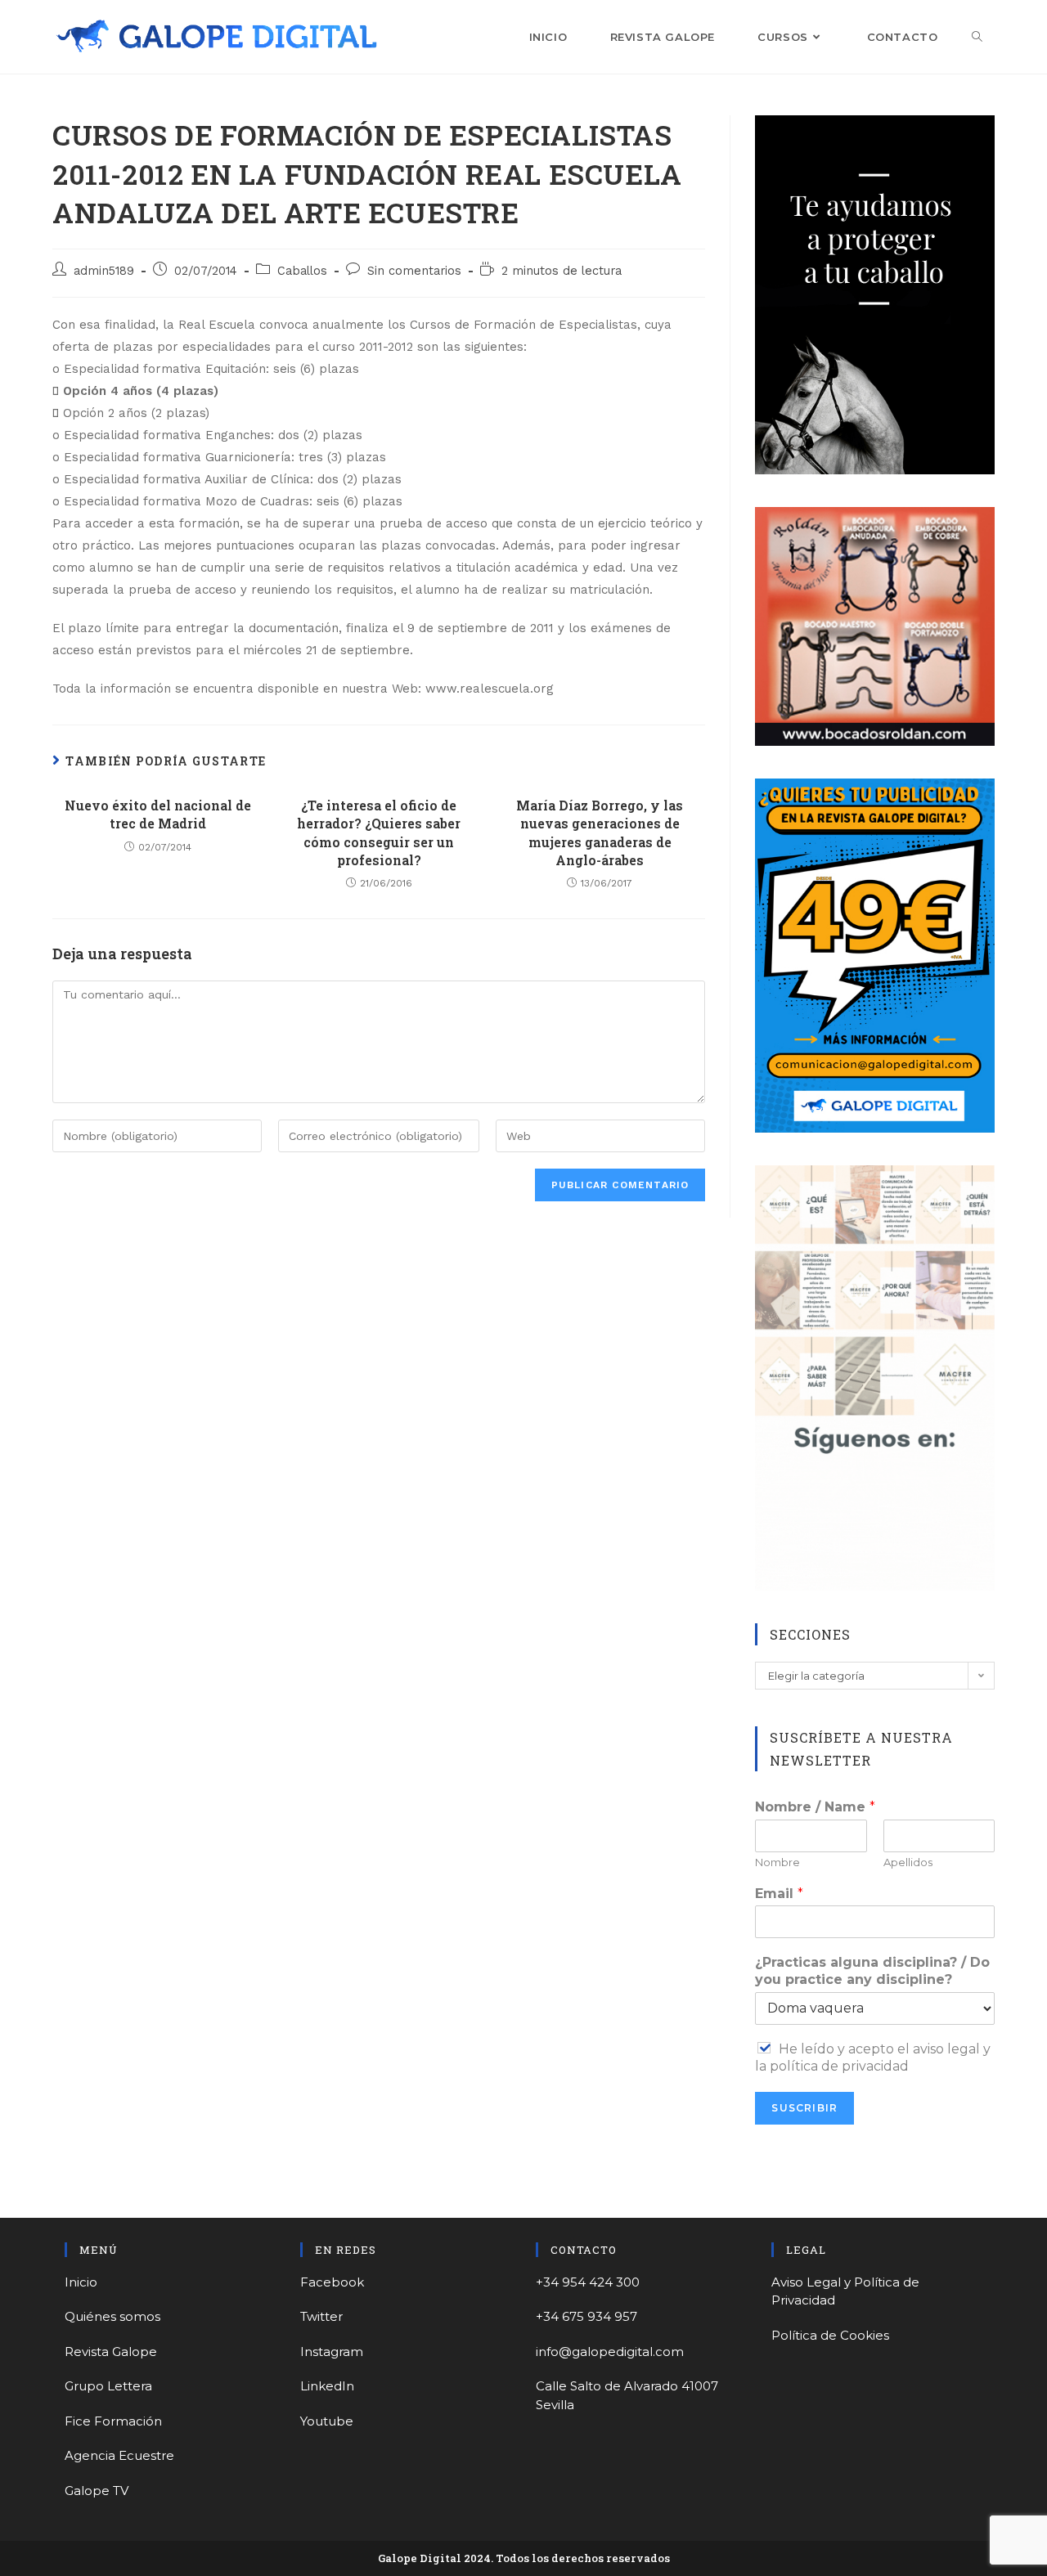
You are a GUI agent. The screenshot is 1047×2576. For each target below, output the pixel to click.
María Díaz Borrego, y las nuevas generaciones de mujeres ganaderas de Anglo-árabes (600, 832)
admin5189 (104, 271)
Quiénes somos (112, 2316)
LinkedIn (327, 2386)
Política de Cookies (830, 2335)
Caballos (302, 271)
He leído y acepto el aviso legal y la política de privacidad (873, 2058)
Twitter (321, 2316)
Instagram (332, 2352)
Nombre (777, 1862)
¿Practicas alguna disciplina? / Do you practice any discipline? (872, 1971)
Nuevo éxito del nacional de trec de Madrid (158, 814)
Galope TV (97, 2491)
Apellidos (908, 1862)
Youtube (327, 2421)
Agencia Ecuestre (119, 2455)
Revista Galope (111, 2352)
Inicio (81, 2282)
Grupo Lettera (108, 2386)
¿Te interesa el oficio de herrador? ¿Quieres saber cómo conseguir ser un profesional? (379, 832)
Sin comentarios (414, 271)
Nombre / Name (815, 1807)
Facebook (332, 2282)
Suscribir (804, 2108)
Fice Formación (113, 2421)
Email (779, 1894)
